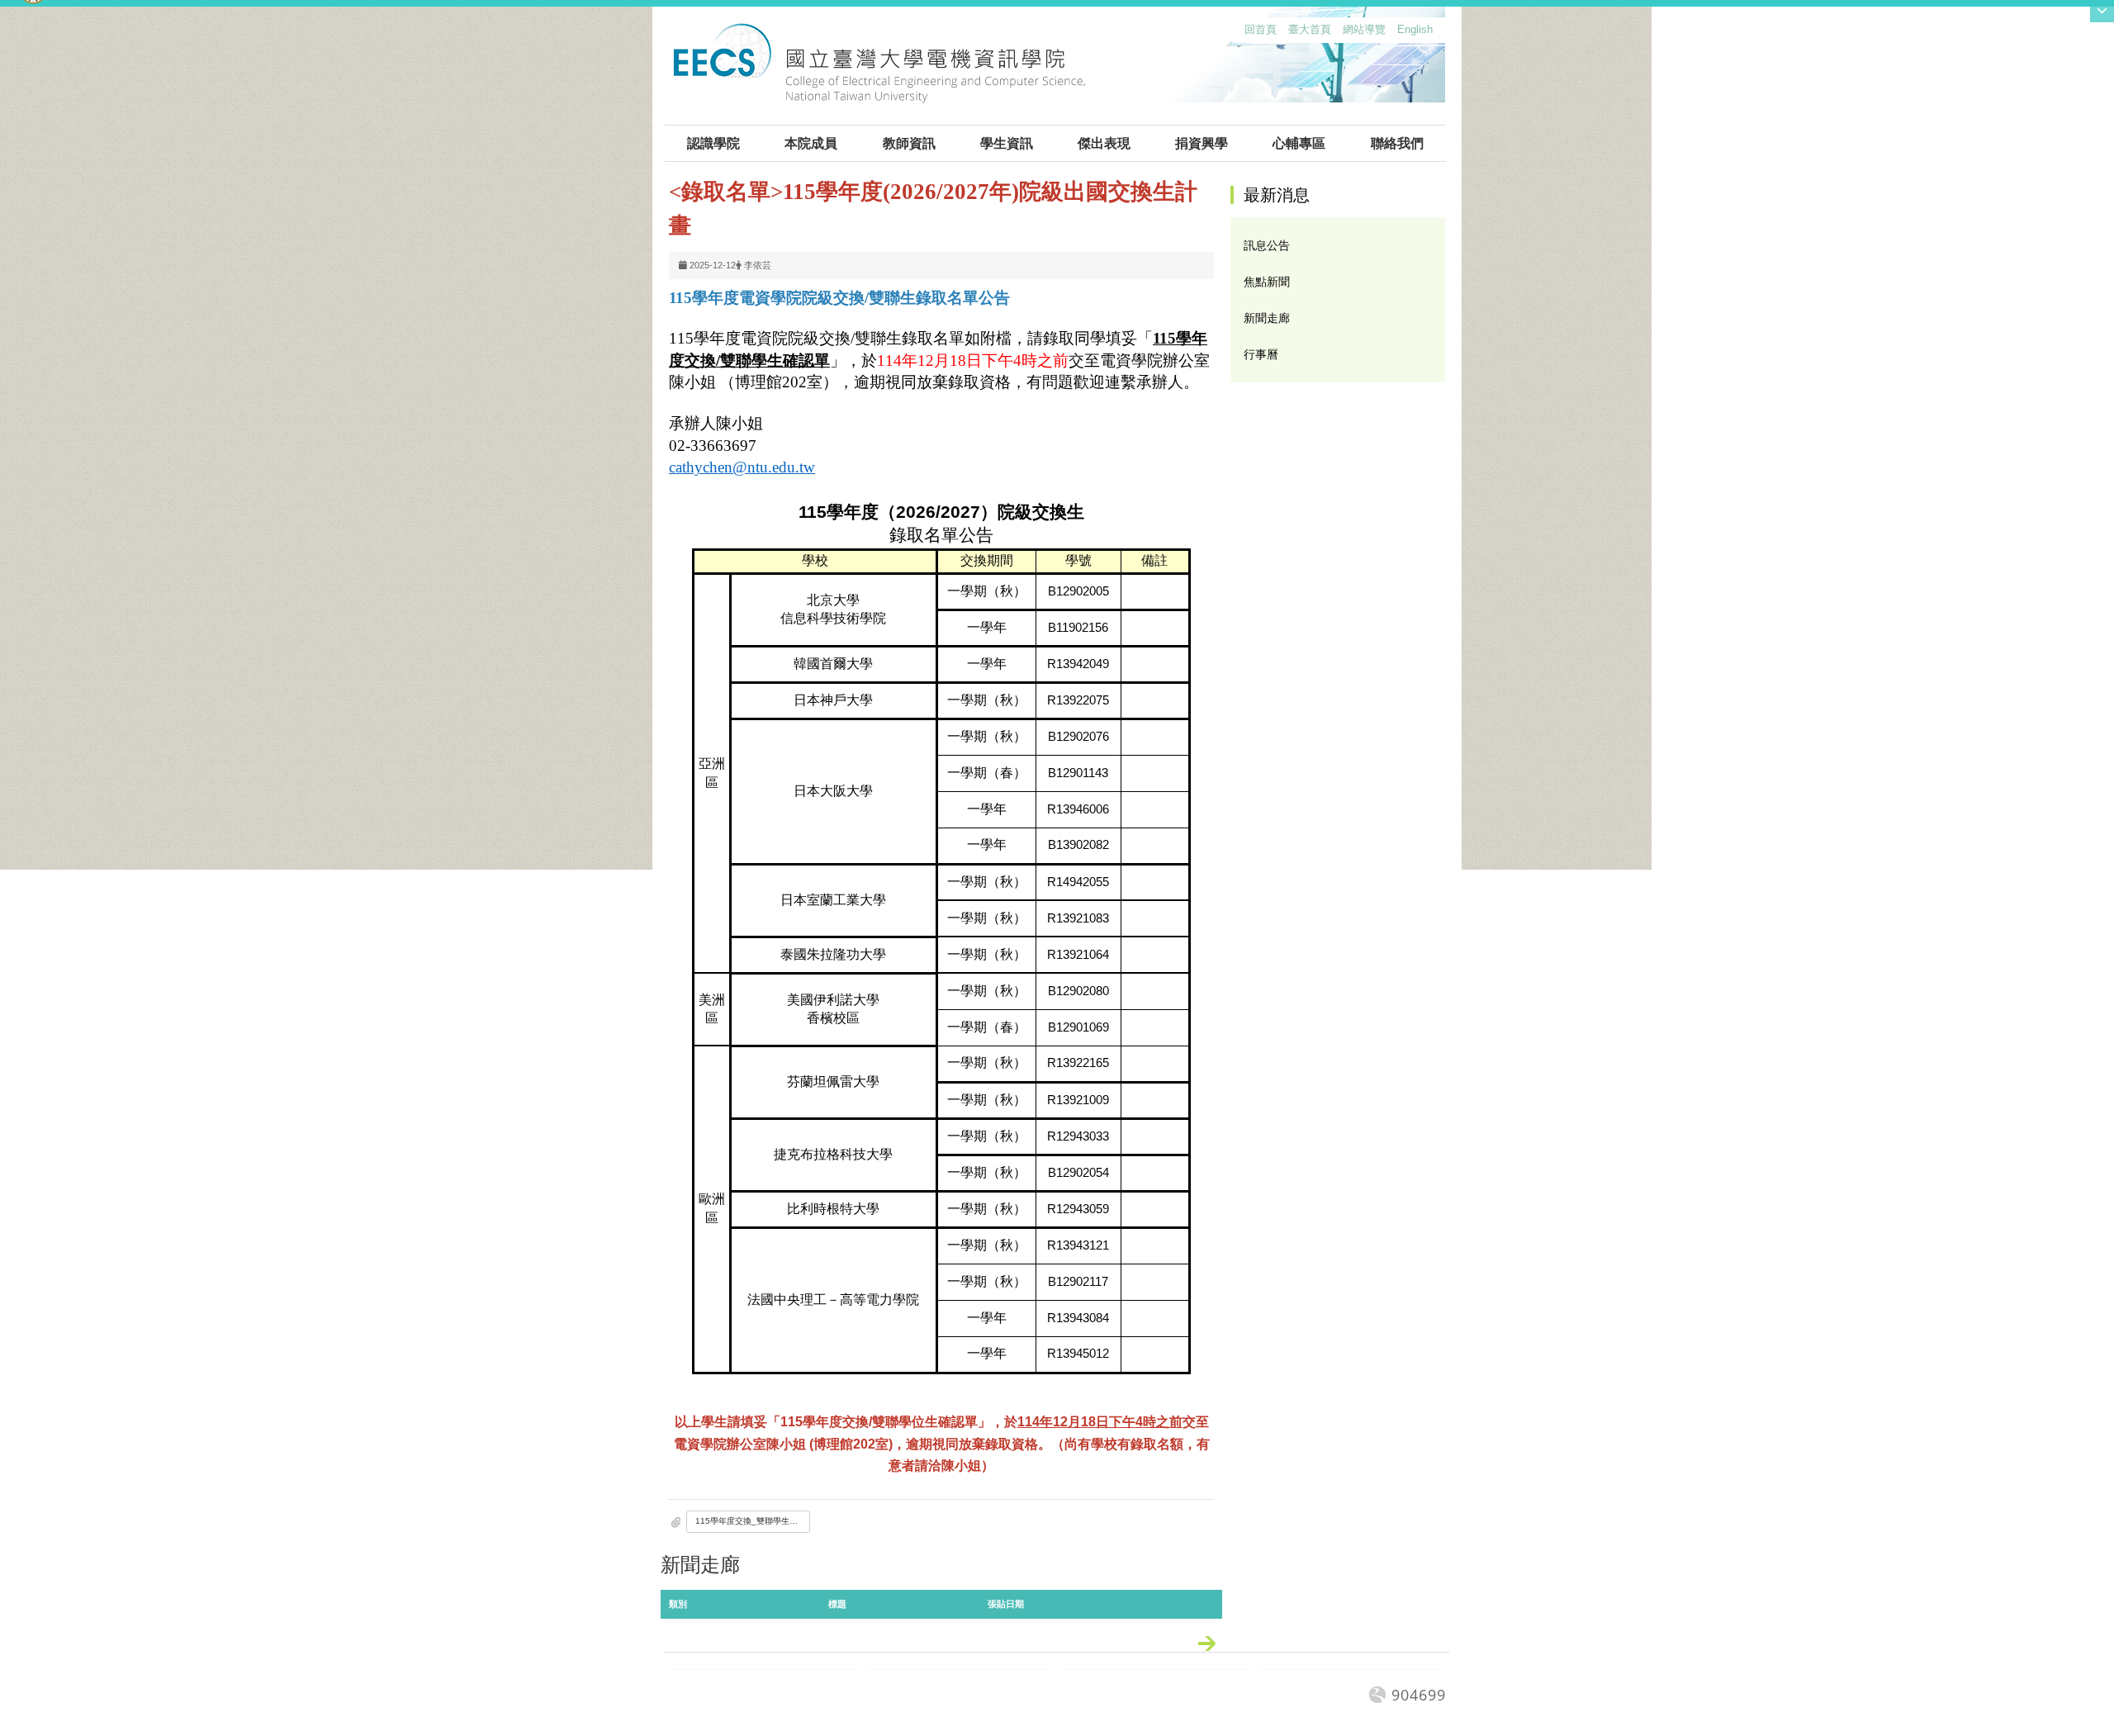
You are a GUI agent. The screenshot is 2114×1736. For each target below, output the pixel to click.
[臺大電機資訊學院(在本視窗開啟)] (879, 73)
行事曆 (1261, 354)
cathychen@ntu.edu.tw (742, 467)
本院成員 (811, 143)
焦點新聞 (1267, 282)
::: (1241, 33)
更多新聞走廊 (1215, 1647)
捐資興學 (1202, 143)
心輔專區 (1299, 143)
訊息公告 (1267, 245)
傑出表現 (1104, 143)
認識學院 (713, 143)
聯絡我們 (1397, 143)
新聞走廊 (1267, 318)
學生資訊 (1007, 143)
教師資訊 (909, 143)
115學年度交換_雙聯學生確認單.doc (753, 1521)
